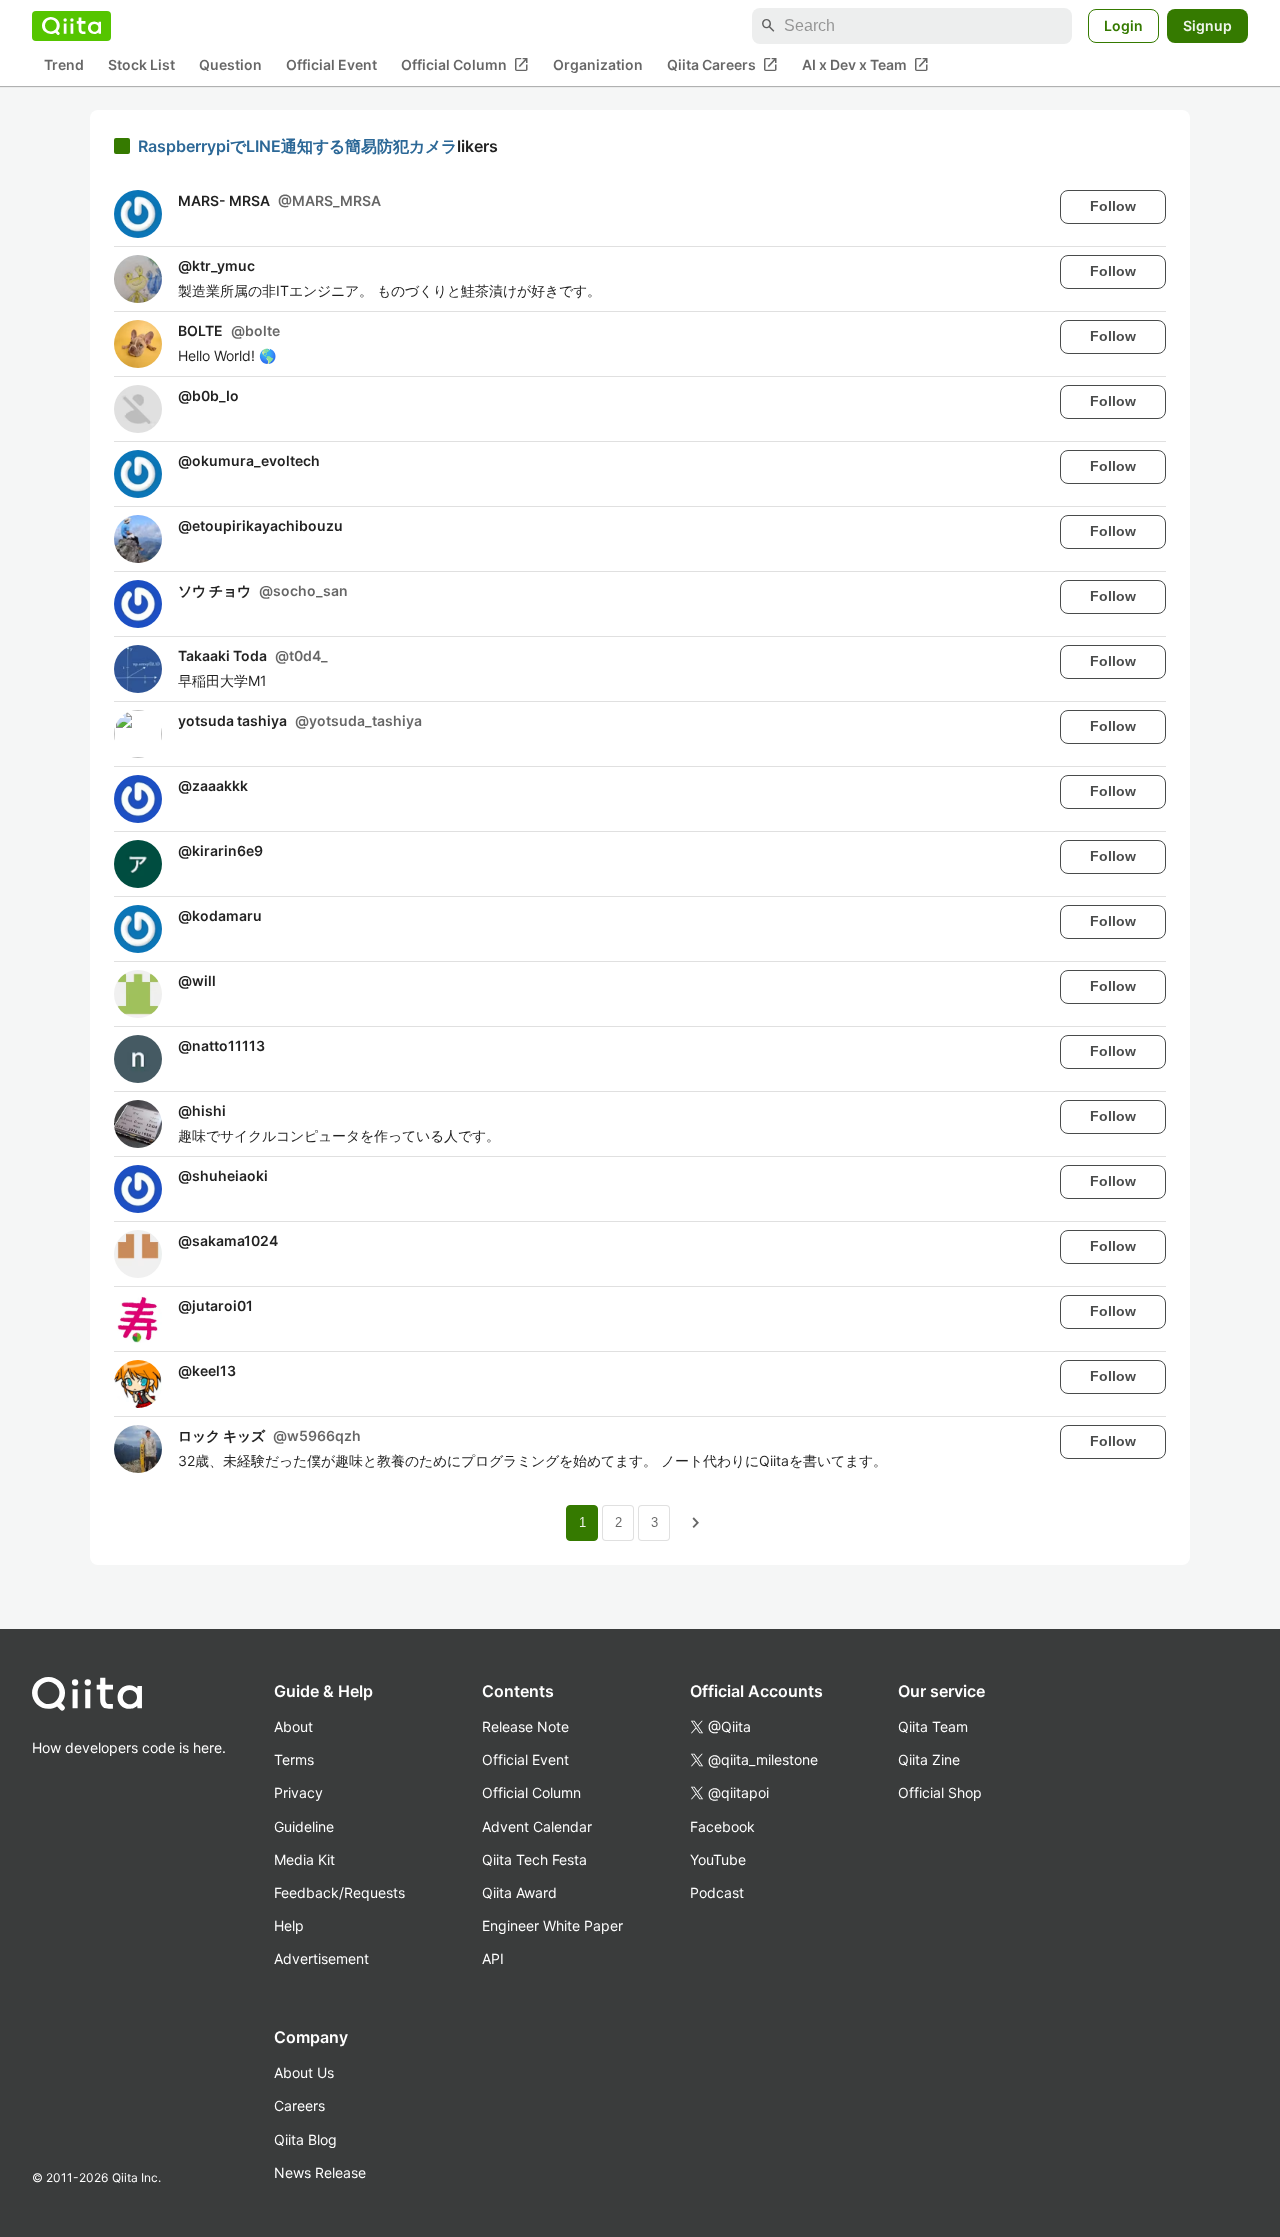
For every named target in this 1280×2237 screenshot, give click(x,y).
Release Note (525, 1726)
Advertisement (321, 1958)
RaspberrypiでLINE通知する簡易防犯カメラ (297, 146)
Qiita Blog (305, 2139)
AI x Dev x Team (865, 65)
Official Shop (940, 1792)
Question (230, 65)
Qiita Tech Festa (534, 1859)
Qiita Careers (722, 65)
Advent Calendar (537, 1826)
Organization (598, 65)
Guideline (304, 1826)
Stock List (141, 65)
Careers (299, 2105)
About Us (304, 2072)
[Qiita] (71, 26)
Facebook (722, 1826)
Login (1123, 25)
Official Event (331, 65)
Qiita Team (933, 1726)
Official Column (465, 65)
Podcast (717, 1892)
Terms (294, 1759)
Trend (64, 65)
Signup (1207, 25)
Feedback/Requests (339, 1892)
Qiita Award (519, 1892)
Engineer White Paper (552, 1925)
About (293, 1726)
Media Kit (304, 1859)
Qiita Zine (929, 1759)
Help (289, 1925)
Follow (1113, 206)
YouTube (718, 1859)
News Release (320, 2172)
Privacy (298, 1792)
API (493, 1958)
